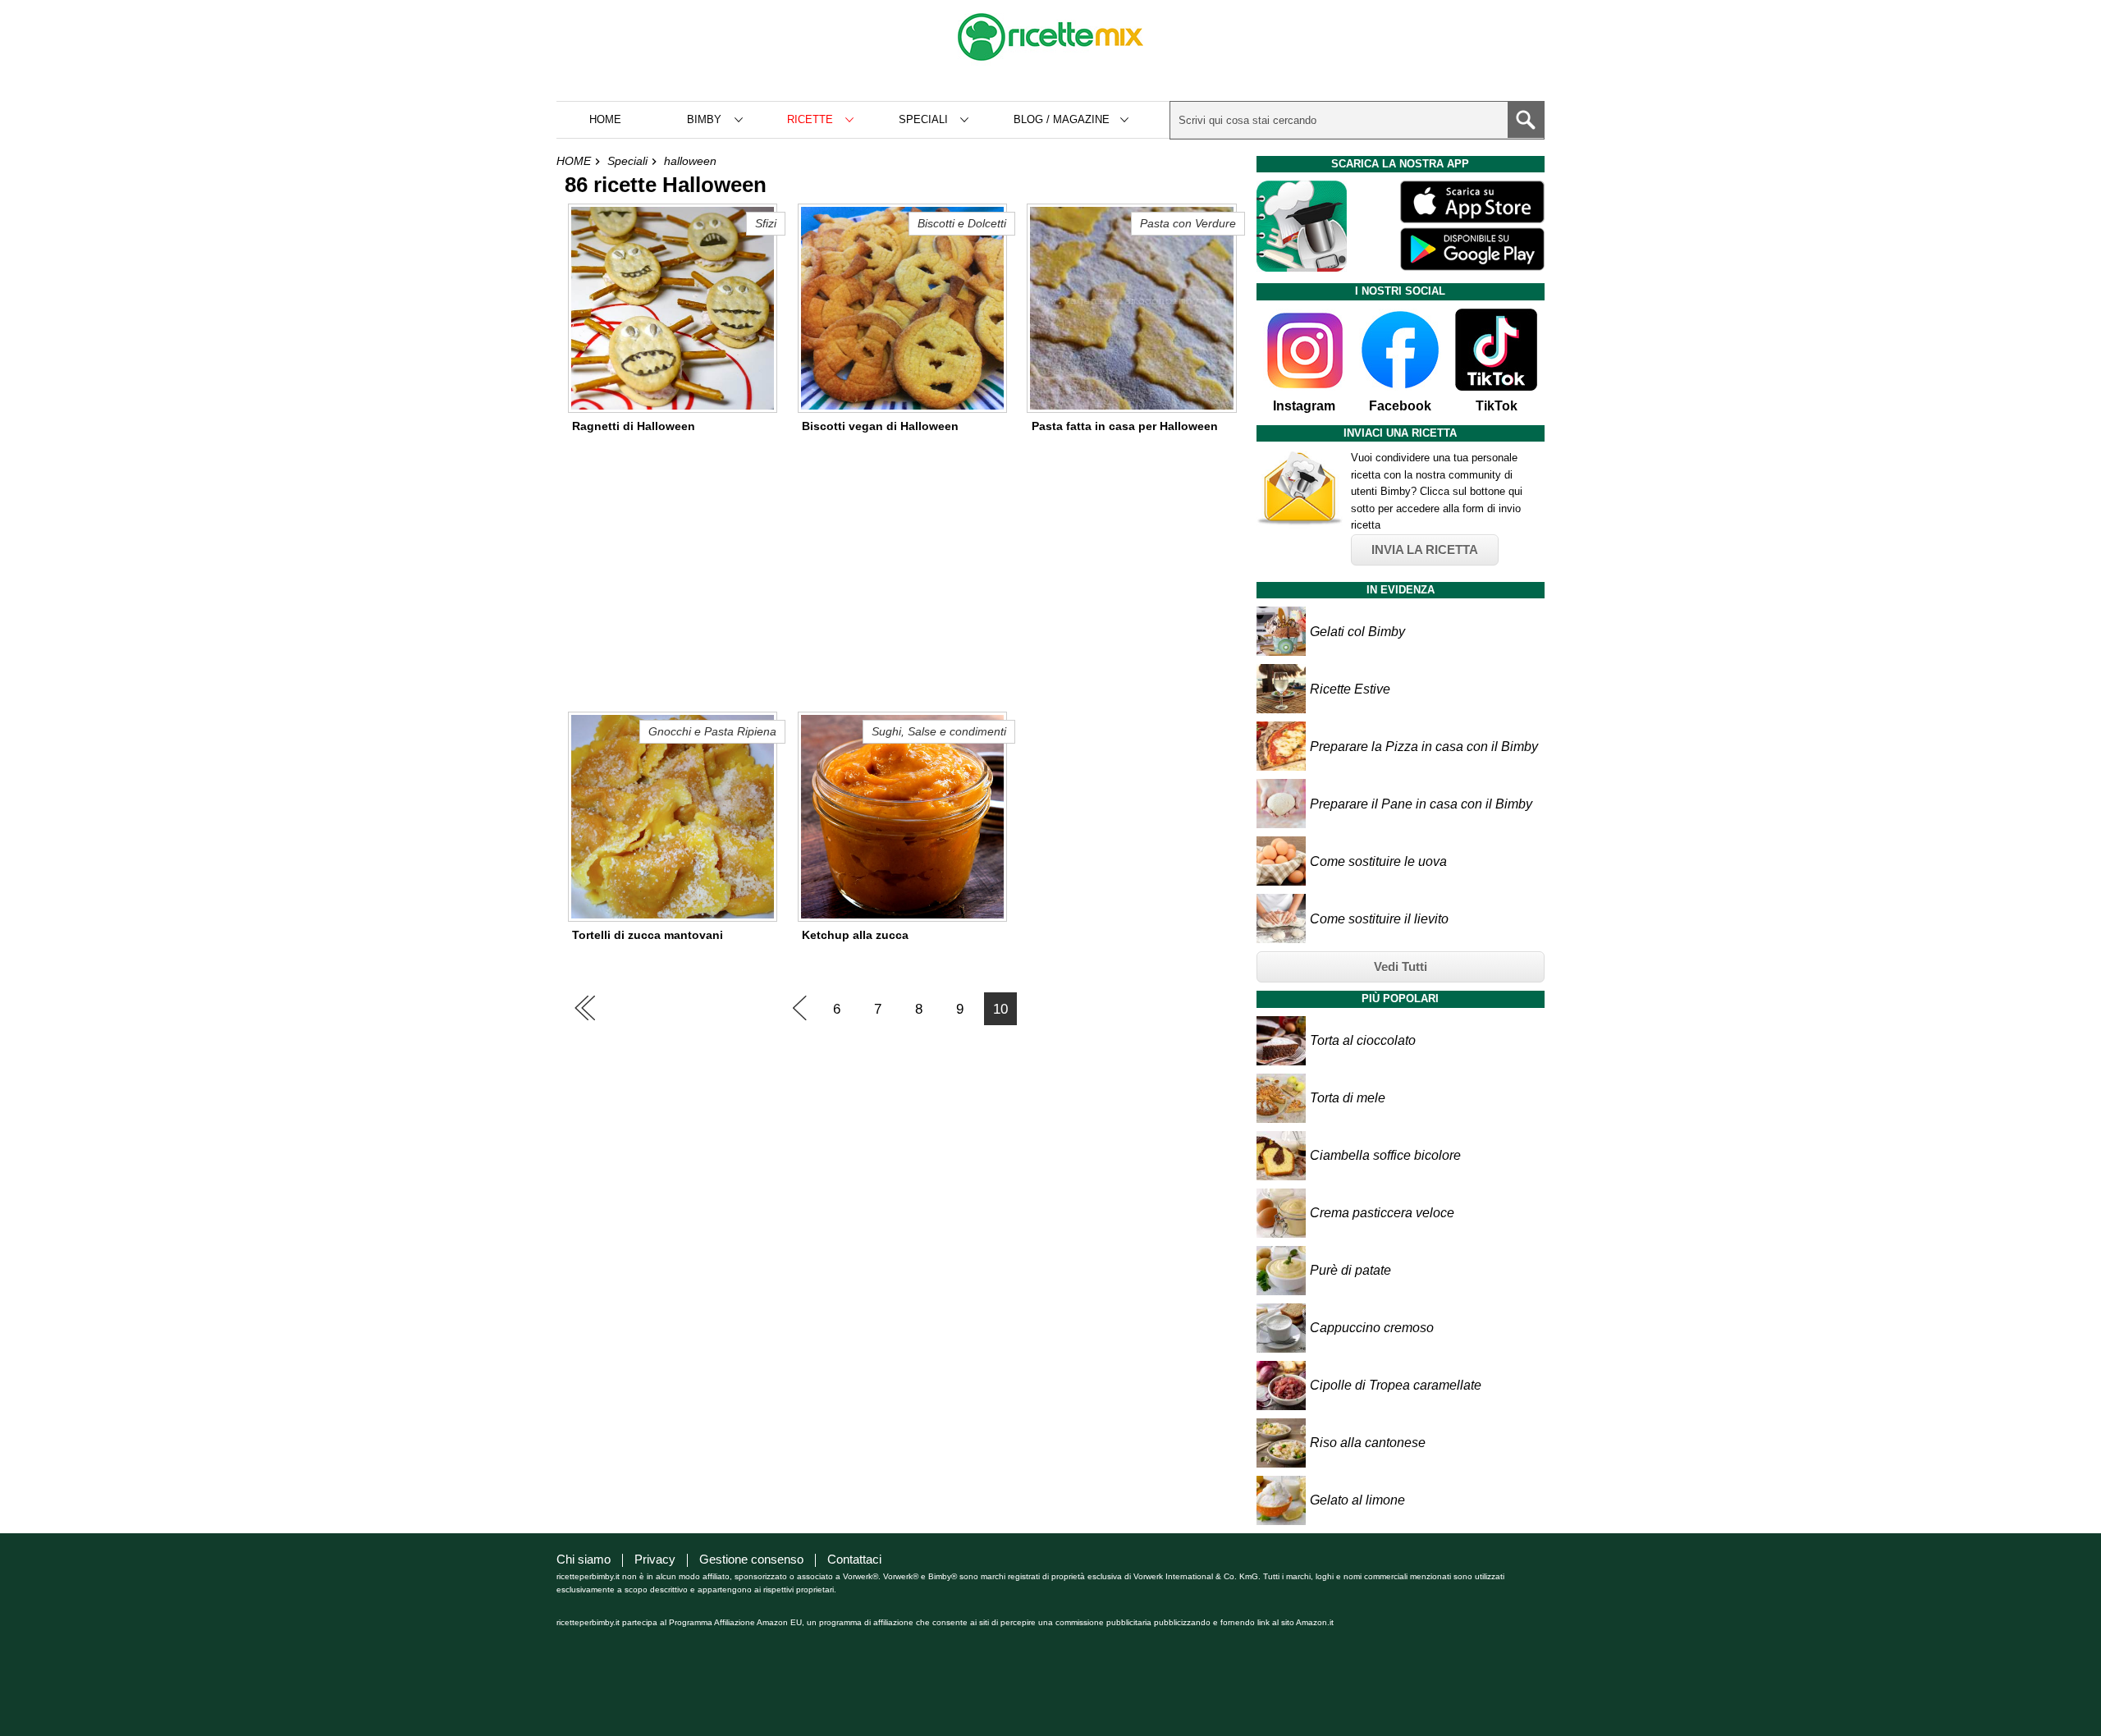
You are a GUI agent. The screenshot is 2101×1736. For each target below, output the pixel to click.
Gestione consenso (751, 1559)
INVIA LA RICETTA (1425, 550)
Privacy (655, 1559)
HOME (574, 161)
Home (605, 119)
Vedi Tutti (1401, 966)
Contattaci (854, 1559)
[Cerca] (1526, 120)
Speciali (627, 161)
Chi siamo (584, 1559)
